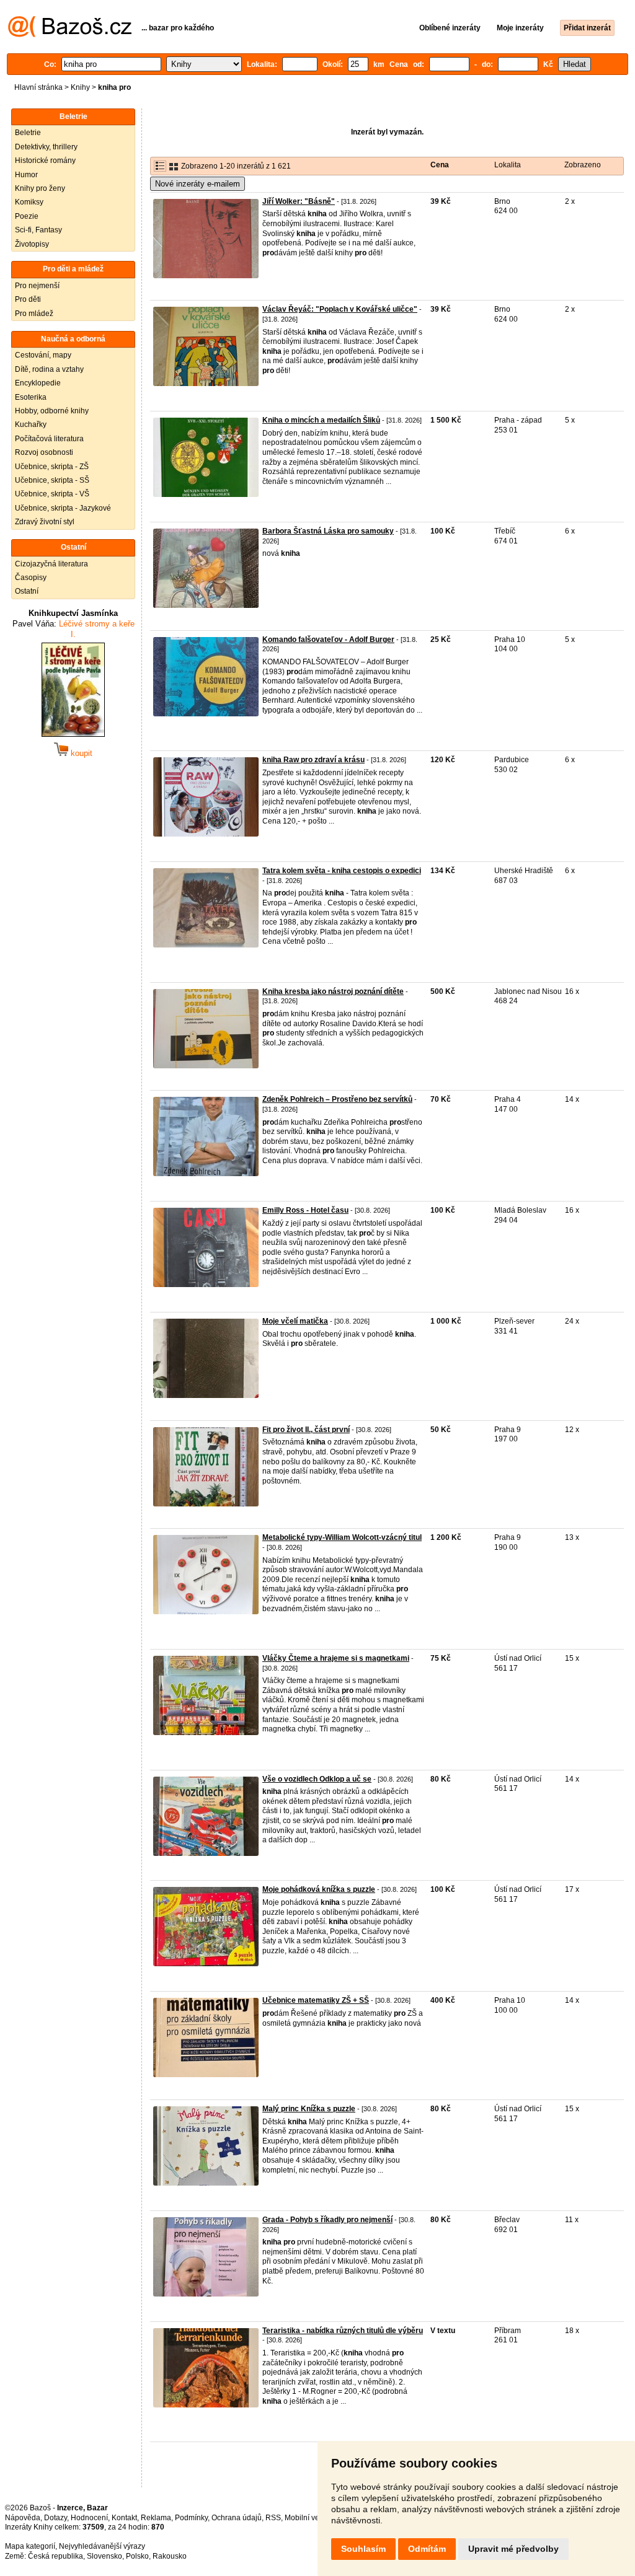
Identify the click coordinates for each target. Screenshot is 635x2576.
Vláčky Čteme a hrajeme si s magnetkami (336, 1658)
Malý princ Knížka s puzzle (309, 2109)
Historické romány (45, 160)
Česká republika (56, 2556)
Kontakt (124, 2518)
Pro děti (28, 299)
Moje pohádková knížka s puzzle (319, 1889)
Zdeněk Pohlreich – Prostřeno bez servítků (337, 1099)
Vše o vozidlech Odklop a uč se (317, 1779)
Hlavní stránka (38, 87)
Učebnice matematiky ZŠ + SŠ (316, 2000)
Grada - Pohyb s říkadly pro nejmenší (327, 2220)
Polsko (137, 2556)
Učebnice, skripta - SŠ (52, 480)
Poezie (27, 216)
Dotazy (56, 2518)
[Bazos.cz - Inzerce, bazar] (70, 35)
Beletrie (28, 133)
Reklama (156, 2518)
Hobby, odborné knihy (52, 411)
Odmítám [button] (427, 2549)
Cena (440, 165)
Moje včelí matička (295, 1321)
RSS (273, 2518)
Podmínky (191, 2518)
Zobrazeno (583, 165)
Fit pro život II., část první (306, 1430)
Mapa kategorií (30, 2546)
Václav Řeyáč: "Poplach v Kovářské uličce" (340, 309)
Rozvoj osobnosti (44, 452)
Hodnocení (89, 2518)
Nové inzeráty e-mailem (198, 184)
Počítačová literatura (49, 439)
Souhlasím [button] (363, 2549)
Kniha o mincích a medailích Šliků (321, 420)
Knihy (80, 87)
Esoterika (31, 397)
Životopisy (32, 244)
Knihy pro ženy (40, 188)
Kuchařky (31, 424)
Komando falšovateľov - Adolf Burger (328, 640)
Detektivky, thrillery (46, 147)
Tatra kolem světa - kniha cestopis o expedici (342, 871)
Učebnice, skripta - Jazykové (63, 508)
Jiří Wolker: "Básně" (299, 201)
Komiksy (29, 202)
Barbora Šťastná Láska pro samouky (328, 531)
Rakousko (170, 2556)
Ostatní (27, 591)
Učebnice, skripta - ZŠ (52, 467)
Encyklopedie (38, 383)
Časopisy (31, 578)
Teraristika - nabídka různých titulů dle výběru (343, 2331)
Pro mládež (34, 314)
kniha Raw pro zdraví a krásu (313, 760)
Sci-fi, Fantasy (38, 230)
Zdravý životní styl (45, 522)
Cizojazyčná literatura (51, 564)
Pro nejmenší (37, 286)
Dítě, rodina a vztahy (49, 369)
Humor (26, 175)
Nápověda (23, 2518)
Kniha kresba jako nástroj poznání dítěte (333, 991)
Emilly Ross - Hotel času (305, 1210)
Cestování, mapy (43, 355)
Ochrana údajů (237, 2518)
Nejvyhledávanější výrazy (102, 2546)
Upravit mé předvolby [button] (513, 2549)
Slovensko (104, 2556)
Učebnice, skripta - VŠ (52, 494)
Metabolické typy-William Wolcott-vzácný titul (342, 1537)
